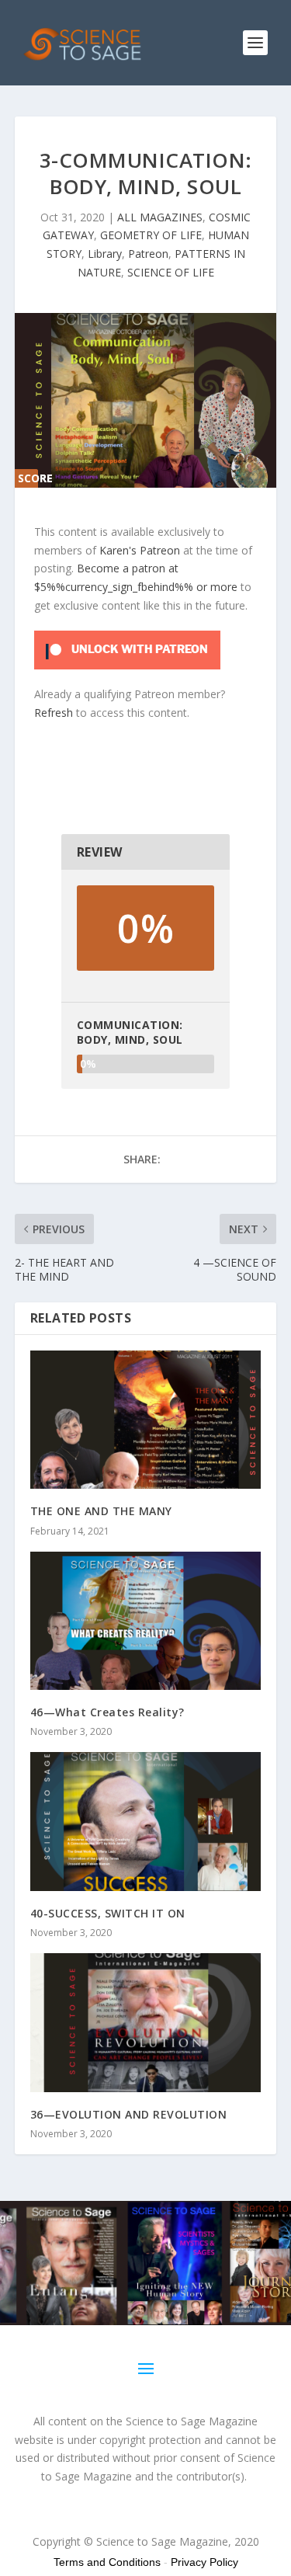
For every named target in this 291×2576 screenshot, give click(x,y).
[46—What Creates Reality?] (146, 1621)
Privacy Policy (204, 2562)
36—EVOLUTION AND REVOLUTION (129, 2114)
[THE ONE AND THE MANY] (146, 1420)
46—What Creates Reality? (107, 1712)
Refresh (54, 713)
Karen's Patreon (140, 550)
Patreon (148, 254)
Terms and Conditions (107, 2562)
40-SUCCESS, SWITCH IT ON (108, 1913)
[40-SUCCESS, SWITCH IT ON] (146, 1822)
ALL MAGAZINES (160, 217)
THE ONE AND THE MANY (101, 1511)
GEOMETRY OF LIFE (151, 235)
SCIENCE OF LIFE (171, 272)
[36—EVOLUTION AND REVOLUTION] (146, 2023)
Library (105, 254)
